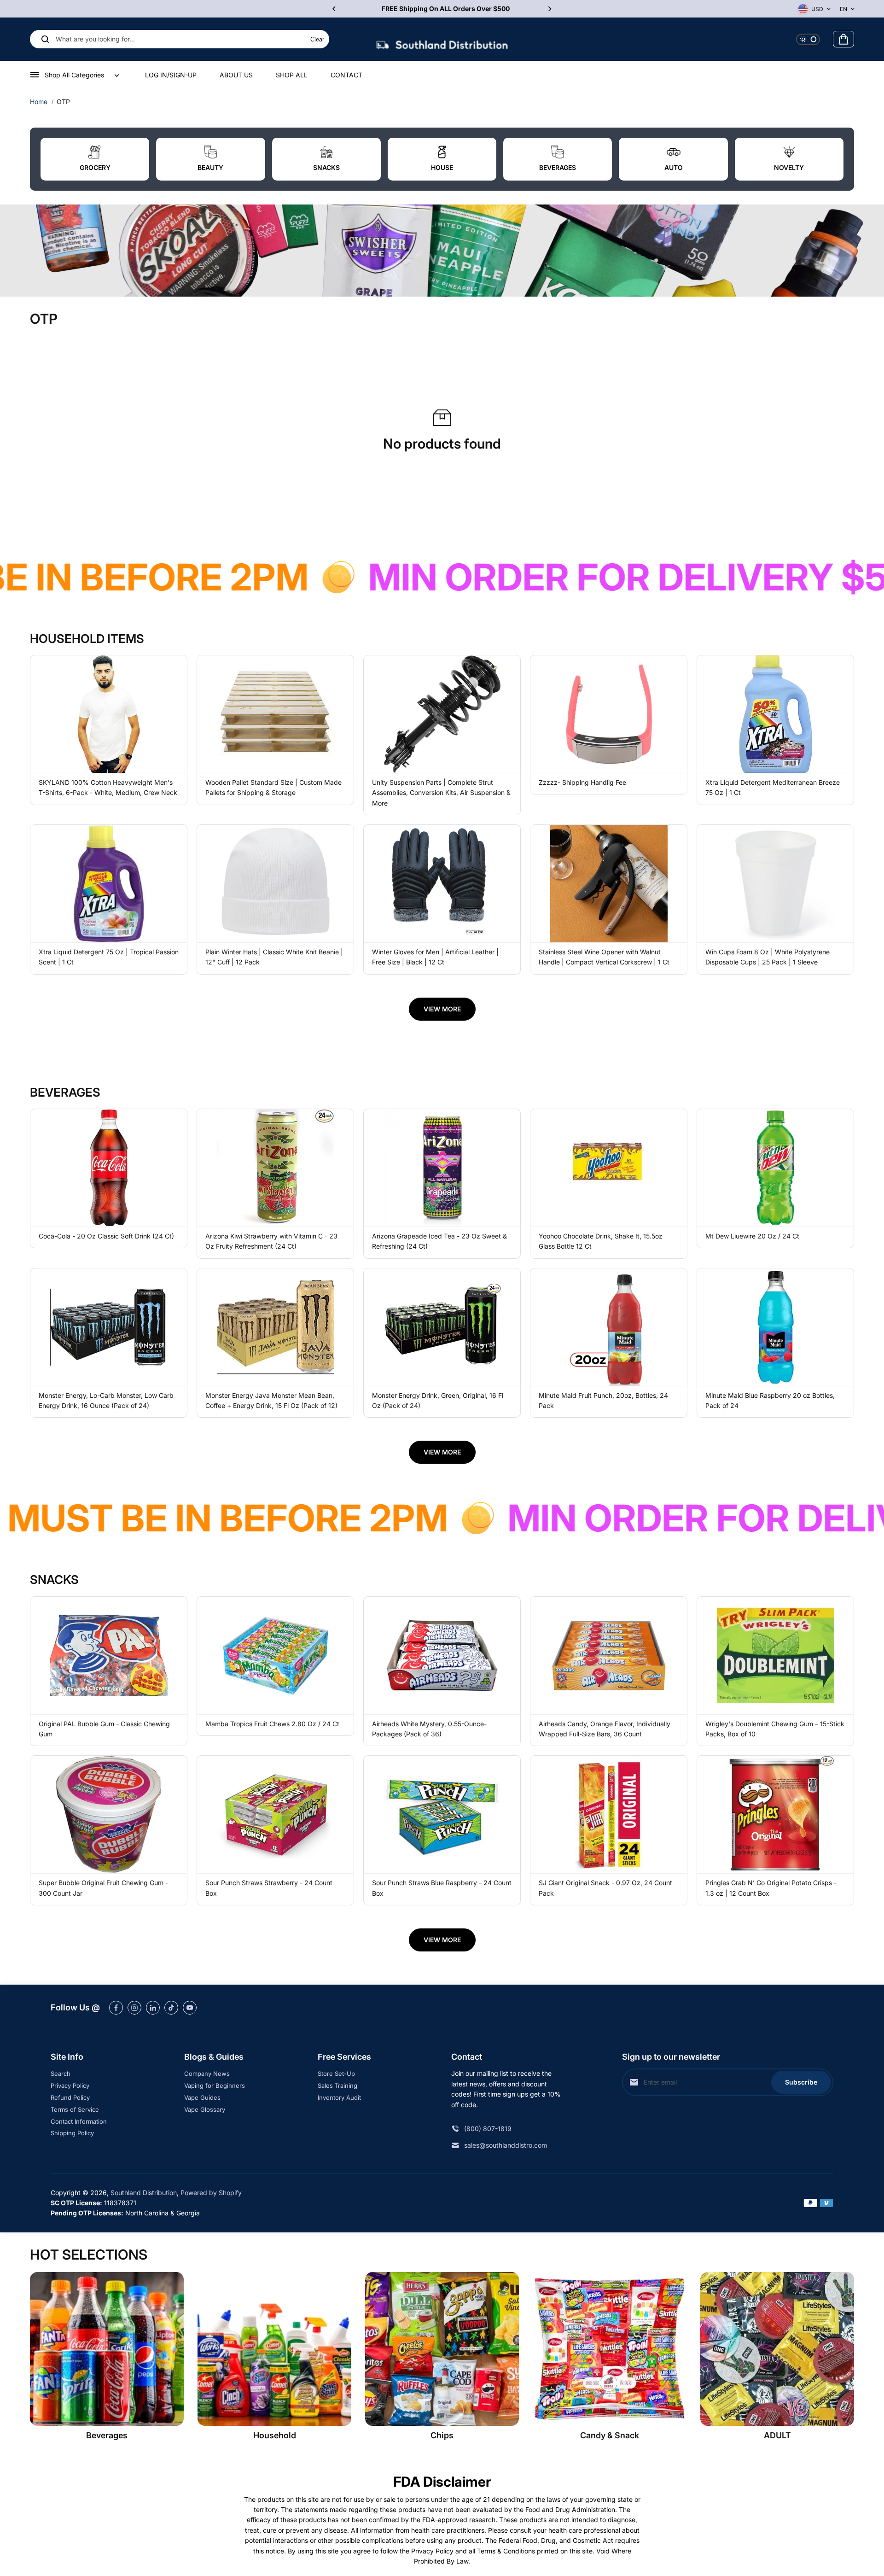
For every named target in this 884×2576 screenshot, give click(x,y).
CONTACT (346, 75)
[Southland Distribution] (442, 39)
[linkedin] (153, 2008)
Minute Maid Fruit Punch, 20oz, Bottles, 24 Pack (603, 1400)
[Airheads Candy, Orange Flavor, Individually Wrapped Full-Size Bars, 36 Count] (609, 1656)
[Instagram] (134, 2008)
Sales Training (337, 2085)
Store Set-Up (336, 2074)
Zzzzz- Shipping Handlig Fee (582, 782)
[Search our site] (45, 39)
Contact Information (79, 2121)
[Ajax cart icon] (843, 39)
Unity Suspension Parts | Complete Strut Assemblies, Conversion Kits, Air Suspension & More (441, 793)
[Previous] (335, 9)
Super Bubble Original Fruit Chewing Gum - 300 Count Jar (103, 1888)
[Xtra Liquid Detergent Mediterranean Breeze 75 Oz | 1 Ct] (775, 714)
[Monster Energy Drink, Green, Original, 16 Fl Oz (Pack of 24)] (442, 1327)
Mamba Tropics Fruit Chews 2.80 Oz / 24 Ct (272, 1724)
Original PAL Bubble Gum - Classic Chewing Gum (104, 1729)
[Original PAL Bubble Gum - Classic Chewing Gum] (109, 1656)
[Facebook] (116, 2008)
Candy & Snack (610, 2435)
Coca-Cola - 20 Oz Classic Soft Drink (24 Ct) (106, 1236)
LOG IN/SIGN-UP (171, 75)
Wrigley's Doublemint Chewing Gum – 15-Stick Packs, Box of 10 (775, 1729)
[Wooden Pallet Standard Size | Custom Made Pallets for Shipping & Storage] (275, 714)
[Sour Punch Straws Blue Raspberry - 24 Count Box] (442, 1814)
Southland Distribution (144, 2193)
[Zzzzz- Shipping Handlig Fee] (609, 714)
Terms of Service (75, 2109)
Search (61, 2074)
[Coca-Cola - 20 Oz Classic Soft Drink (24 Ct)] (109, 1168)
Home (39, 102)
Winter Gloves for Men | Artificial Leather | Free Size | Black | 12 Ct (435, 957)
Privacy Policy (70, 2085)
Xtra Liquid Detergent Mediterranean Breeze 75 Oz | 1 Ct (773, 787)
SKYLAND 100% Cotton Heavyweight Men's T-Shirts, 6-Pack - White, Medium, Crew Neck (108, 787)
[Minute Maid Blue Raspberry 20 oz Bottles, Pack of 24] (775, 1327)
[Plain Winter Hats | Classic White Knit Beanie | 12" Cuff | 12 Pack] (275, 884)
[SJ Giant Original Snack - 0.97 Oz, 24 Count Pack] (609, 1814)
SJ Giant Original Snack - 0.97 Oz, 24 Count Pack (605, 1888)
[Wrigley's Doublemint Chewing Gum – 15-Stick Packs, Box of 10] (775, 1656)
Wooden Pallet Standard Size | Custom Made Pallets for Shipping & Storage (273, 787)
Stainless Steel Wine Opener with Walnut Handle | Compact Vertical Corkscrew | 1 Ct (604, 957)
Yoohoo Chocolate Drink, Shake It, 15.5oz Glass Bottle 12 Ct (601, 1241)
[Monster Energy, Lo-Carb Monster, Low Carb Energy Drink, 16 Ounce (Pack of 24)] (109, 1327)
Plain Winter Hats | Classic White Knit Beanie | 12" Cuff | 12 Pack (274, 957)
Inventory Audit (339, 2097)
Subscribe (801, 2082)
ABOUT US (236, 75)
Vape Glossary (205, 2109)
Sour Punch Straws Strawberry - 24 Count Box (269, 1888)
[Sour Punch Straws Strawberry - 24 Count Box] (275, 1814)
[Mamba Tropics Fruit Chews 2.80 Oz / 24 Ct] (275, 1656)
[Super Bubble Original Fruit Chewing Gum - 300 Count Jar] (109, 1814)
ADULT (777, 2435)
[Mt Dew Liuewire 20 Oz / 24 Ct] (775, 1168)
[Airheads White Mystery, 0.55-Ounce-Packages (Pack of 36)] (442, 1656)
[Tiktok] (171, 2008)
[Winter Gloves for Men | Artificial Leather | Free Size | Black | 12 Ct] (442, 884)
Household (275, 2435)
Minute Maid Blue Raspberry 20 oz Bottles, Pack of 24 (770, 1400)
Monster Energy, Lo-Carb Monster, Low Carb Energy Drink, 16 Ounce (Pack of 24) (106, 1400)
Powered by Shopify (211, 2193)
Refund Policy (70, 2097)
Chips (442, 2435)
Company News (207, 2074)
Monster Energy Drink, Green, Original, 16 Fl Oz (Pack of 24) (438, 1400)
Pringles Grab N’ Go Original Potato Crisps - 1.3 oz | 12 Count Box (771, 1888)
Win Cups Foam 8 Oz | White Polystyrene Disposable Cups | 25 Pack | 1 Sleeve (768, 957)
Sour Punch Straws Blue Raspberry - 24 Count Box (442, 1888)
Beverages (107, 2435)
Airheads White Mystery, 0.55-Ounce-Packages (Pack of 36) (429, 1729)
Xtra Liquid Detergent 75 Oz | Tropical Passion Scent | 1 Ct (109, 957)
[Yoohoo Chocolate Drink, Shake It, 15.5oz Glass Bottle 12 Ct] (609, 1168)
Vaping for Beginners (215, 2085)
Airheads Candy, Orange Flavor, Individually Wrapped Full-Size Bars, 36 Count (605, 1729)
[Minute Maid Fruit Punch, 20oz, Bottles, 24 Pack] (609, 1327)
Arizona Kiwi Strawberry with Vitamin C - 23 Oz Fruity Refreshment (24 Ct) (271, 1241)
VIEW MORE (442, 1009)
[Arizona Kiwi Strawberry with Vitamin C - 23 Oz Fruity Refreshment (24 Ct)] (275, 1168)
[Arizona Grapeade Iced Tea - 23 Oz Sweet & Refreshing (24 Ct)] (442, 1168)
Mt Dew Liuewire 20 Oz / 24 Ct (752, 1236)
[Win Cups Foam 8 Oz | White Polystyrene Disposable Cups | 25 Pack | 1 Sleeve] (775, 884)
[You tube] (190, 2008)
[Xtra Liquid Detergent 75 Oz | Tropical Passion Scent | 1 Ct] (109, 884)
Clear (317, 39)
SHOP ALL (292, 75)
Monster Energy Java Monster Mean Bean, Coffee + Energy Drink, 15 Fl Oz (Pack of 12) (271, 1400)
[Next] (549, 9)
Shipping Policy (72, 2133)
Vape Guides (202, 2097)
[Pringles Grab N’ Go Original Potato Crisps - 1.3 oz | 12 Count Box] (775, 1814)
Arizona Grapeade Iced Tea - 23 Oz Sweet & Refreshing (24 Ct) (439, 1241)
